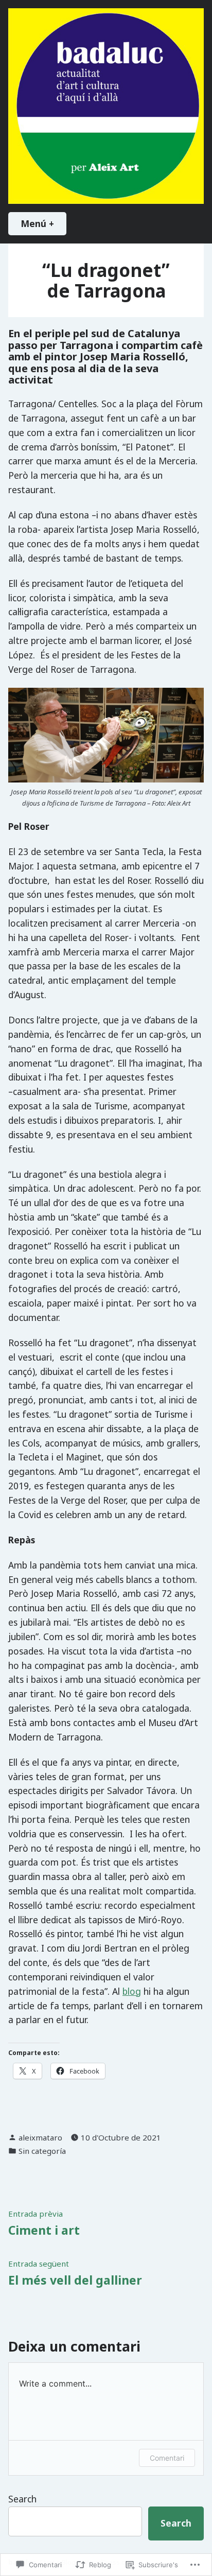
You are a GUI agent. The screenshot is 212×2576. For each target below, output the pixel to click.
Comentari (167, 2458)
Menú (43, 223)
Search (22, 2499)
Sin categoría (42, 2151)
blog (132, 1991)
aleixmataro (40, 2137)
